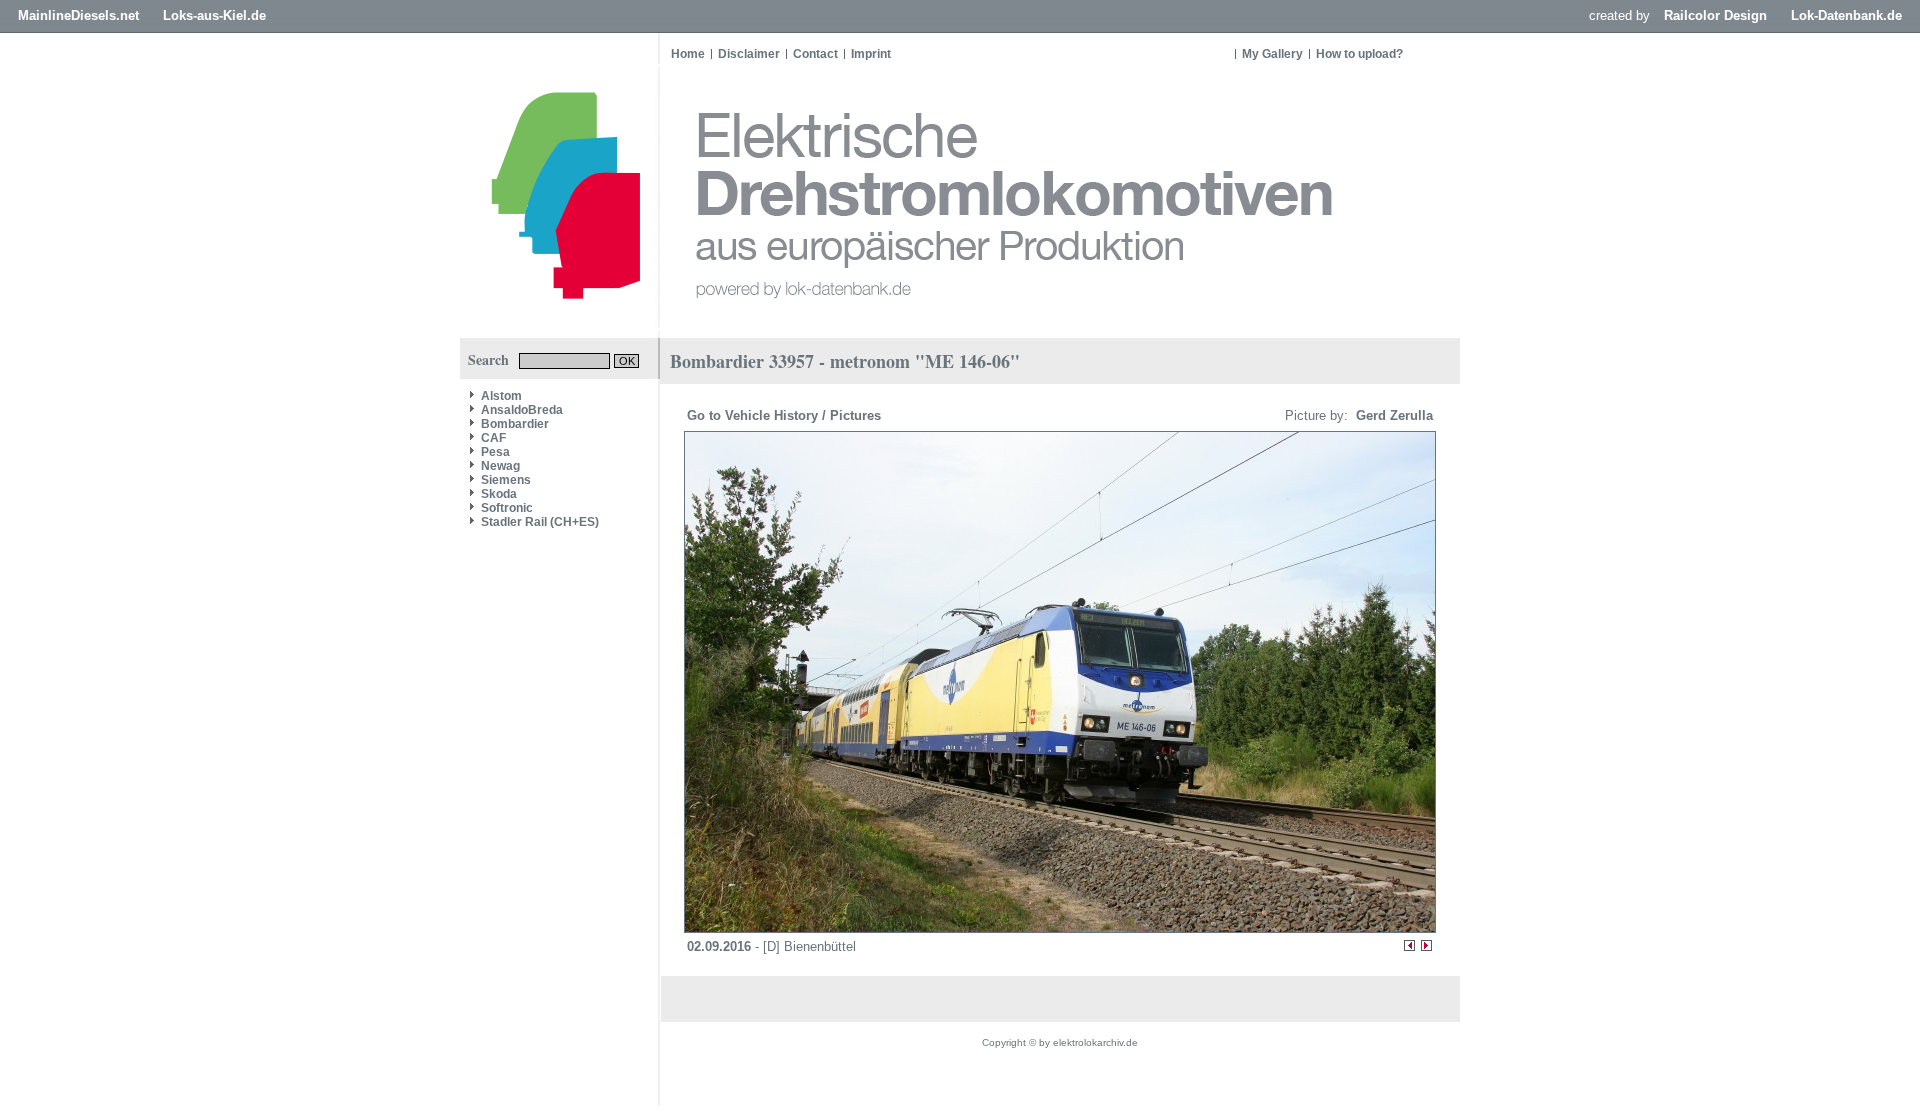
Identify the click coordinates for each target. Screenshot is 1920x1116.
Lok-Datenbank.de (1846, 15)
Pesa (495, 452)
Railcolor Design (1715, 15)
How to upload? (1359, 54)
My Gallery (1272, 54)
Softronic (507, 508)
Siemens (506, 480)
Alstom (501, 396)
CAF (493, 438)
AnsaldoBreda (522, 410)
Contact (815, 54)
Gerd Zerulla (1392, 415)
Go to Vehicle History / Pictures (786, 415)
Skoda (499, 494)
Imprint (871, 54)
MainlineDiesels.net (78, 15)
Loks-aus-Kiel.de (214, 15)
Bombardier (515, 424)
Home (688, 54)
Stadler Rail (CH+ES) (540, 522)
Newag (500, 466)
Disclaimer (749, 54)
